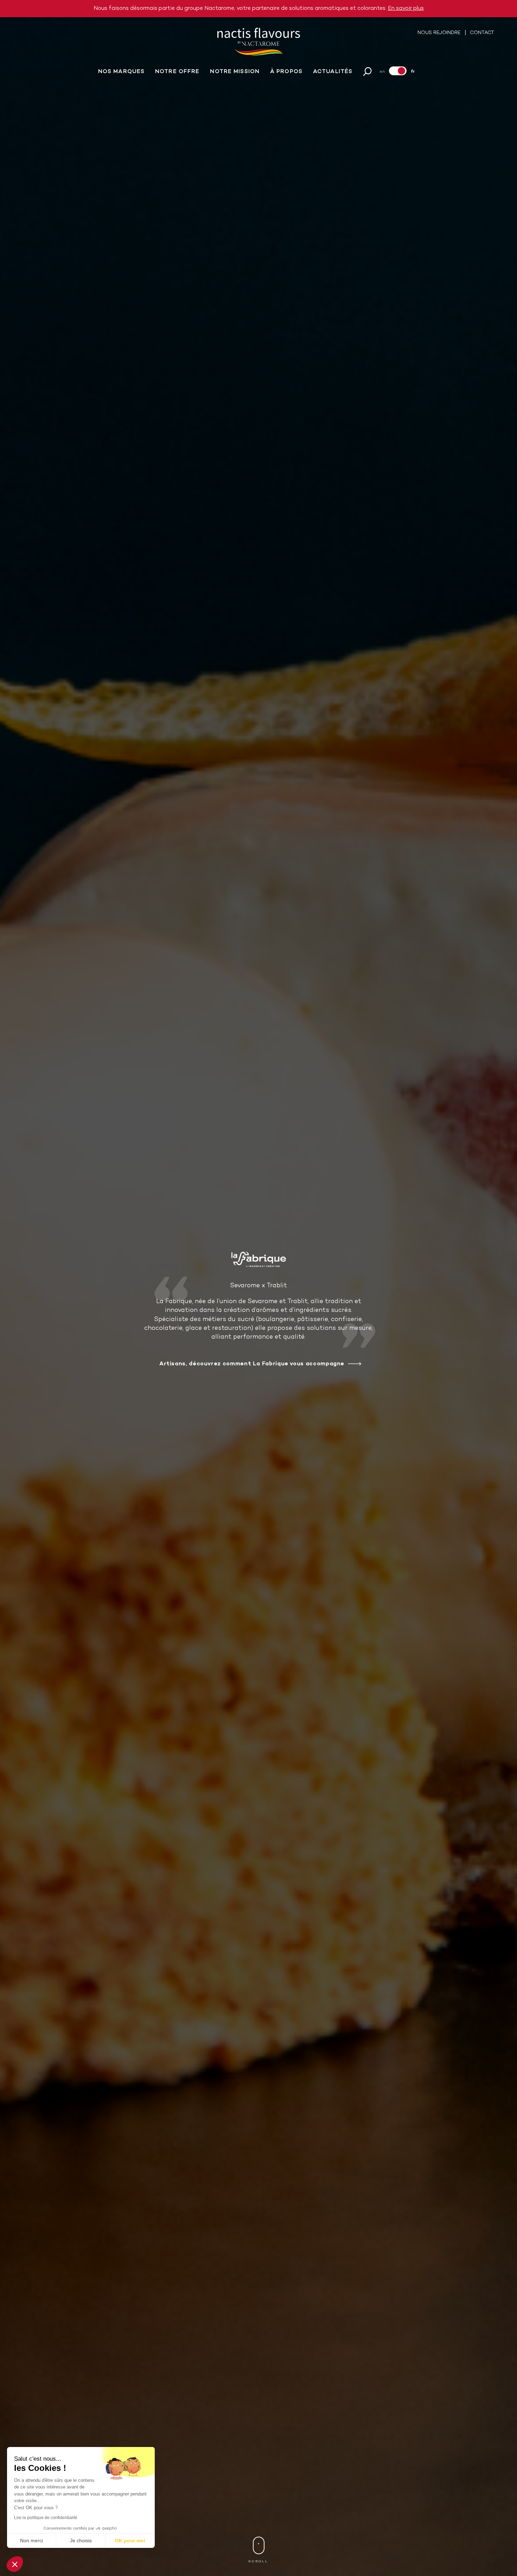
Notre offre (177, 72)
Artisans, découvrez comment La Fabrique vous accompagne (252, 1364)
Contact (482, 33)
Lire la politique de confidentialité (46, 2518)
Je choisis (81, 2540)
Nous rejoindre (440, 33)
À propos (286, 72)
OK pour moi (130, 2540)
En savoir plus (406, 8)
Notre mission (235, 72)
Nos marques (121, 72)
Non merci (31, 2540)
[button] (15, 2564)
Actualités (333, 72)
